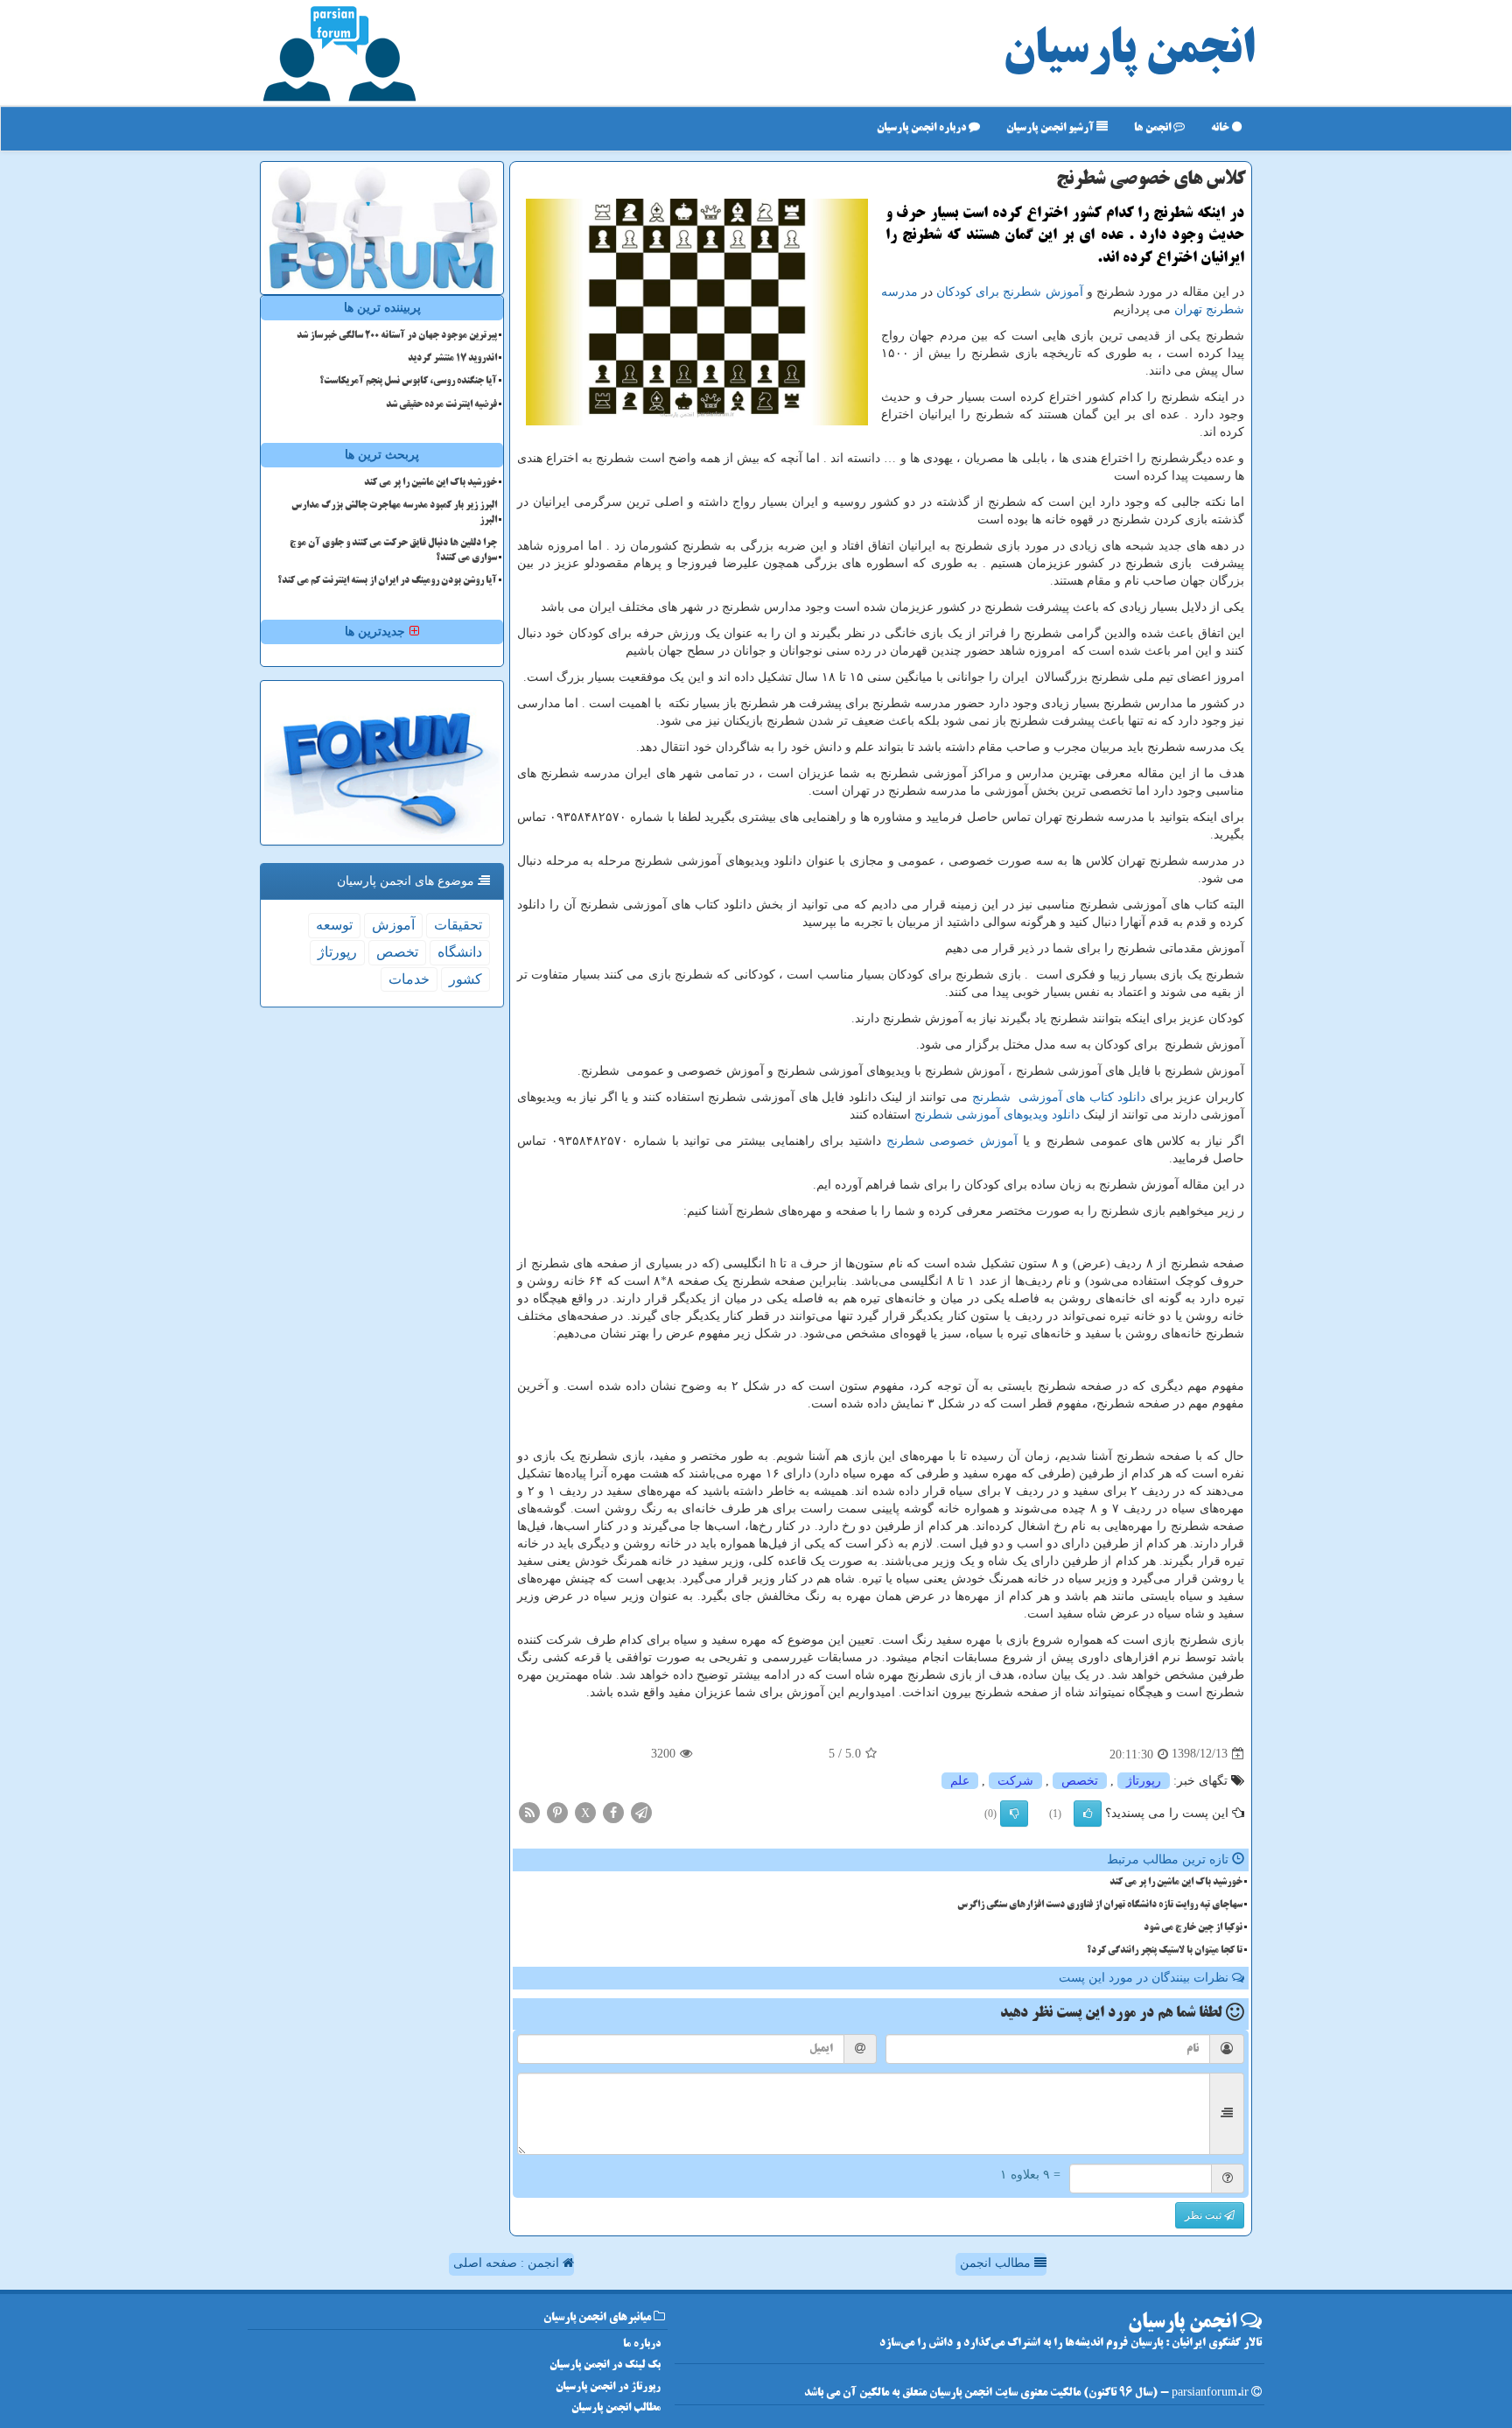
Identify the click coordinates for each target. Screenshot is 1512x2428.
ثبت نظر (1204, 2215)
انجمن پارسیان (1129, 53)
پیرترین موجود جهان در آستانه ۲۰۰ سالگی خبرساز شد (397, 336)
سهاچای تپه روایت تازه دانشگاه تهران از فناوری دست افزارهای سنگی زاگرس (1100, 1905)
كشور (465, 979)
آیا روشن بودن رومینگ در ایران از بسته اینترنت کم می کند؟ (387, 581)
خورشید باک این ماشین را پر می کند (1176, 1883)
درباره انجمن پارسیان (923, 128)
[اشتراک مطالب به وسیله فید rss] (529, 1811)
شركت (1015, 1781)
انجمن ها (1154, 128)
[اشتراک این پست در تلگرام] (641, 1811)
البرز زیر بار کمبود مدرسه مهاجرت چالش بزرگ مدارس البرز (394, 513)
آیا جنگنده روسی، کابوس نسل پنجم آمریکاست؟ (408, 382)
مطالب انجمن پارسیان (616, 2408)
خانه (1221, 128)
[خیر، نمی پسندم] (1014, 1814)
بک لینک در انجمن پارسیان (605, 2365)
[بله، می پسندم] (1088, 1814)
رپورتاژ (1144, 1781)
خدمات (409, 979)
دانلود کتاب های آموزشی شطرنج (1059, 1097)
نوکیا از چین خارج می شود (1193, 1928)
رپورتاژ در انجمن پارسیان (608, 2387)
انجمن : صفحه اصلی (508, 2263)
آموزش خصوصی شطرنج (952, 1141)
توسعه (334, 925)
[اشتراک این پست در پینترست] (557, 1811)
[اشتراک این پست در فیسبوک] (613, 1811)
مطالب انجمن (997, 2263)
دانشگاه (460, 952)
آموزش (393, 925)
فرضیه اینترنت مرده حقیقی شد (441, 405)
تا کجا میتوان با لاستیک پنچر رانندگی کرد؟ (1165, 1951)
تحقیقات (458, 925)
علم (960, 1781)
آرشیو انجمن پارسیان (1051, 128)
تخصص (1080, 1781)
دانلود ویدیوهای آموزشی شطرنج (997, 1115)
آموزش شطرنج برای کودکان (1010, 292)
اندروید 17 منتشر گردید (452, 359)
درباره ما (642, 2344)
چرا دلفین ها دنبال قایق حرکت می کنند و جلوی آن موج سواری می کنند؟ (393, 551)
